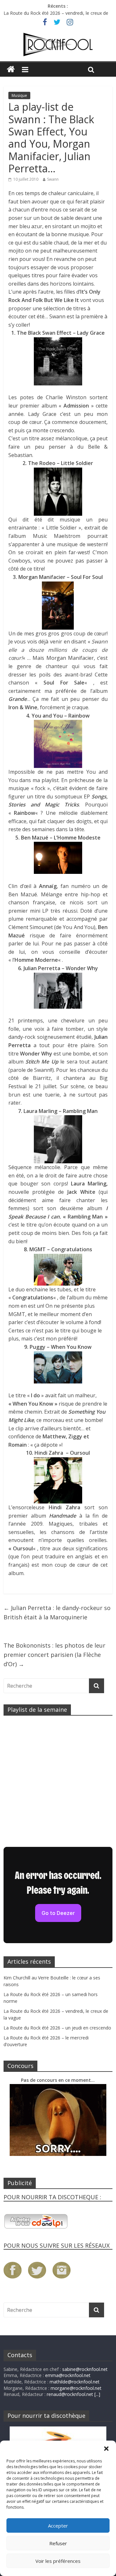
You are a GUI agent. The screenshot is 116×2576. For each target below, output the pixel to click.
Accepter (58, 2526)
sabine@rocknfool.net (85, 2369)
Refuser (58, 2543)
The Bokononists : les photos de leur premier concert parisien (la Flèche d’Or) (54, 1655)
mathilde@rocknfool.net (75, 2382)
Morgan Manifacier (70, 658)
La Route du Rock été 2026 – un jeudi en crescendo (57, 2028)
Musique (19, 95)
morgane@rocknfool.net (76, 2388)
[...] (97, 2394)
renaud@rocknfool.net (70, 2394)
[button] (106, 2449)
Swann (53, 179)
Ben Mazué (23, 894)
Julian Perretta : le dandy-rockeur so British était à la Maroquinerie (57, 1612)
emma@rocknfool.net (68, 2375)
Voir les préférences (58, 2561)
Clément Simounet (31, 927)
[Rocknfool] (58, 45)
